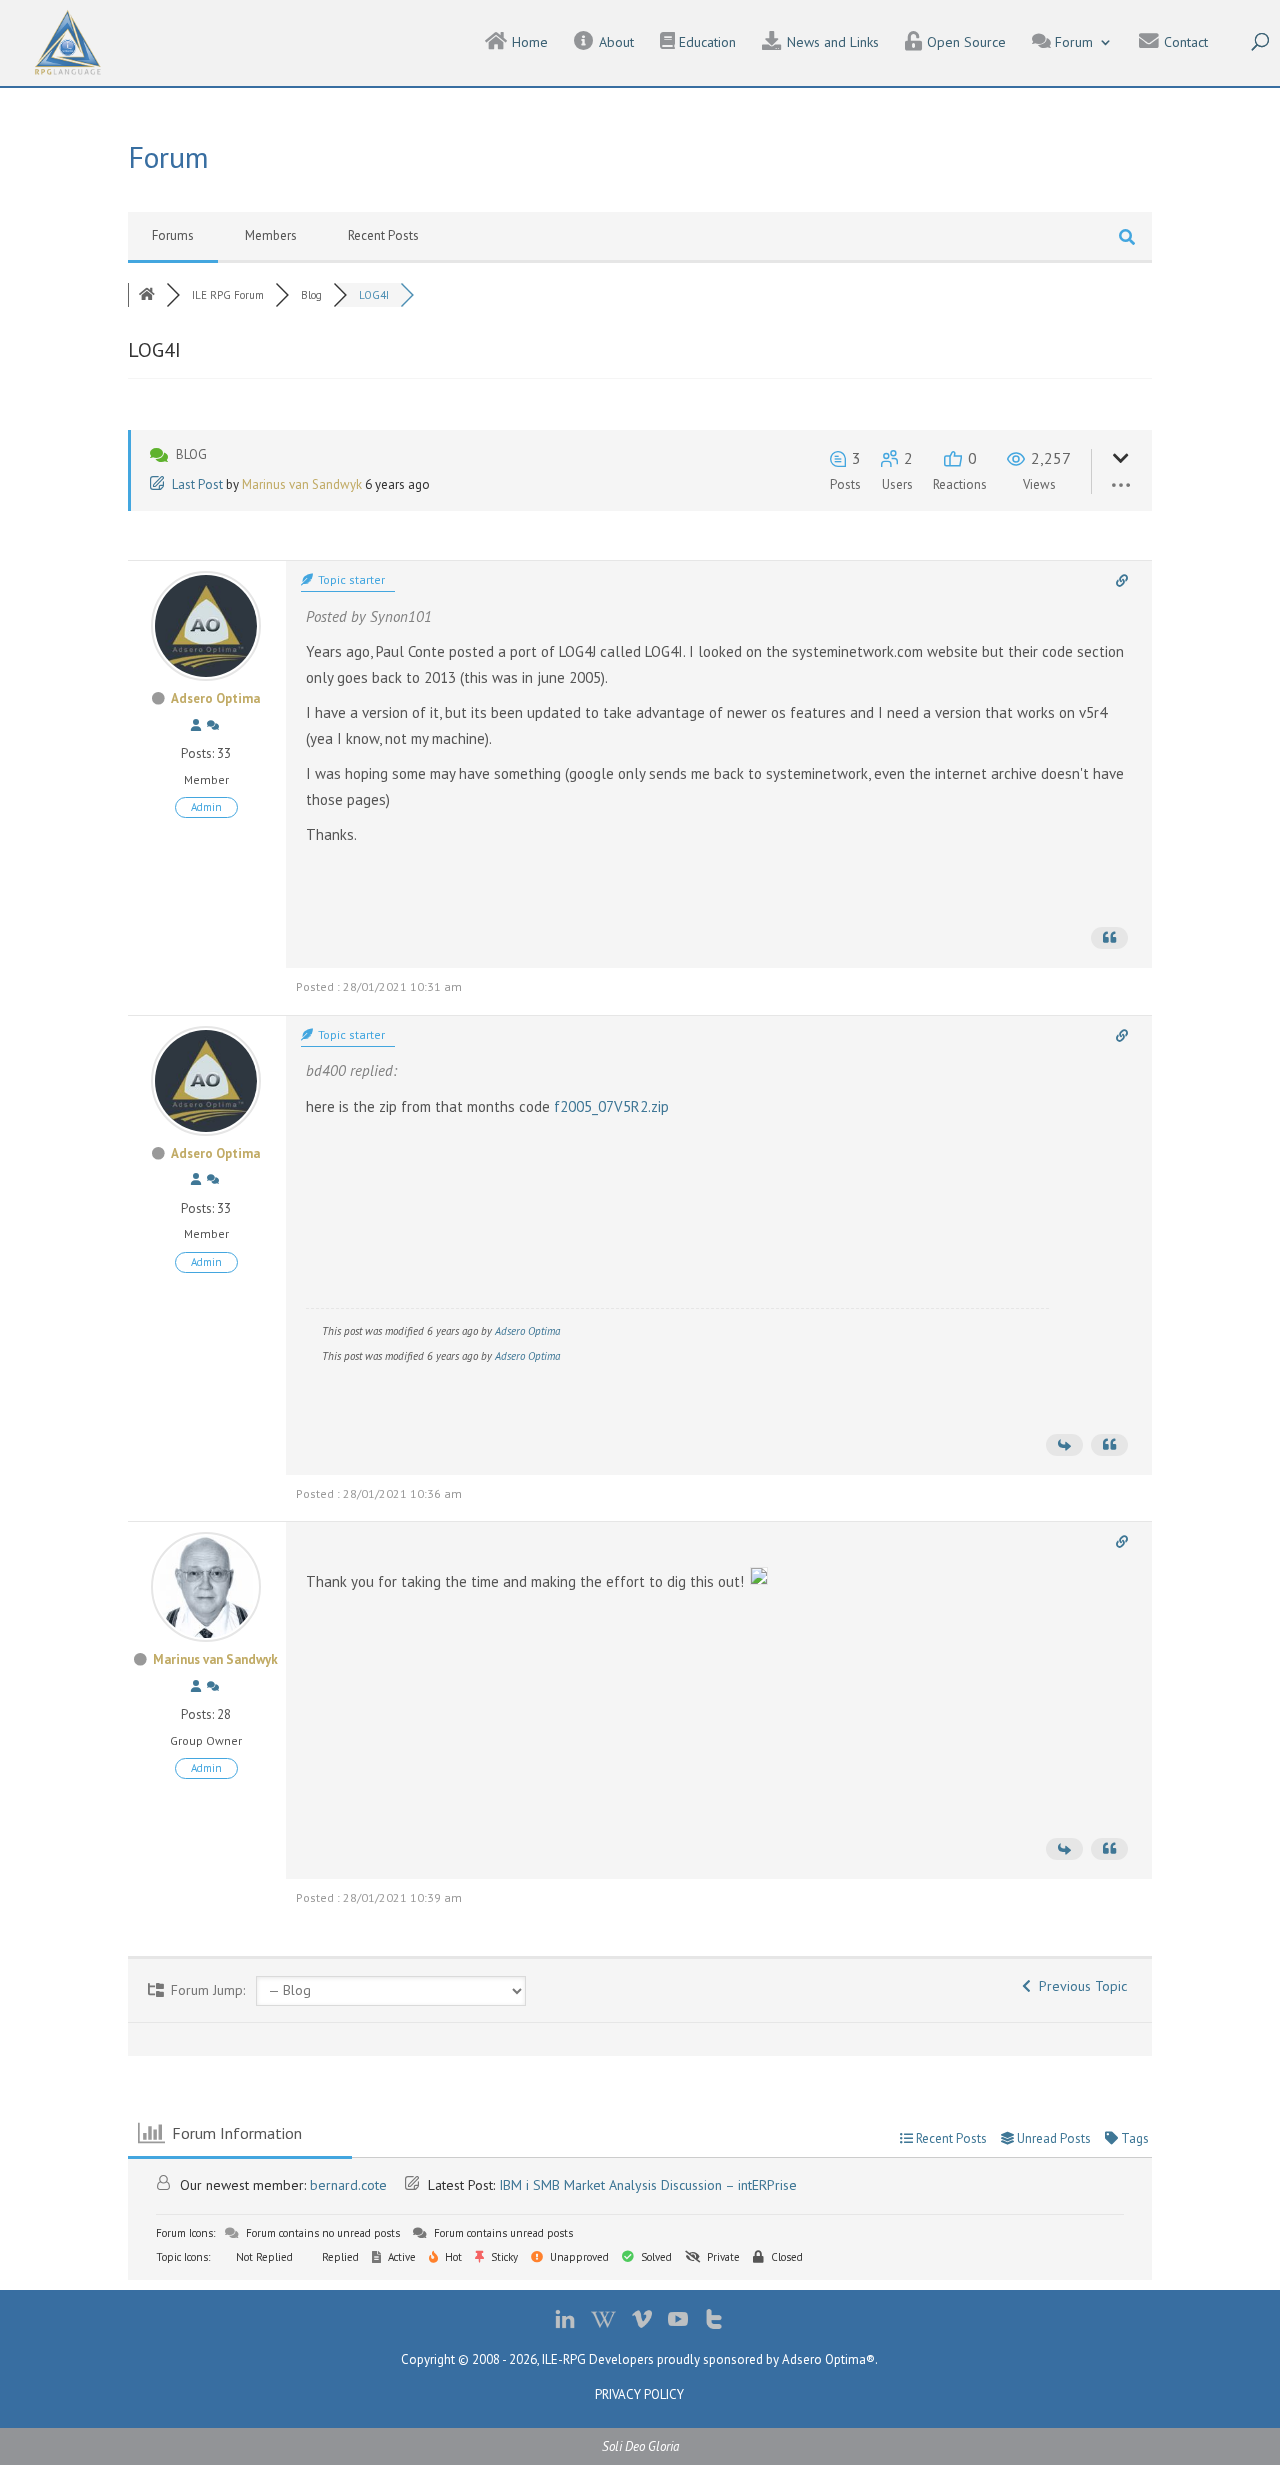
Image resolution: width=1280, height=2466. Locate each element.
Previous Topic (1079, 1986)
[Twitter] (714, 2323)
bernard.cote (348, 2185)
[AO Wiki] (603, 2323)
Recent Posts (383, 235)
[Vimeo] (642, 2323)
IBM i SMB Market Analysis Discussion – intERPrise (648, 2185)
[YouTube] (678, 2323)
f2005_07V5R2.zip (611, 1106)
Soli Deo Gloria (640, 2446)
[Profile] (196, 726)
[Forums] (147, 295)
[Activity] (213, 726)
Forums (173, 235)
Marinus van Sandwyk (302, 484)
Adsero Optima (215, 698)
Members (271, 235)
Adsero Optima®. (830, 2359)
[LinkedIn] (565, 2323)
